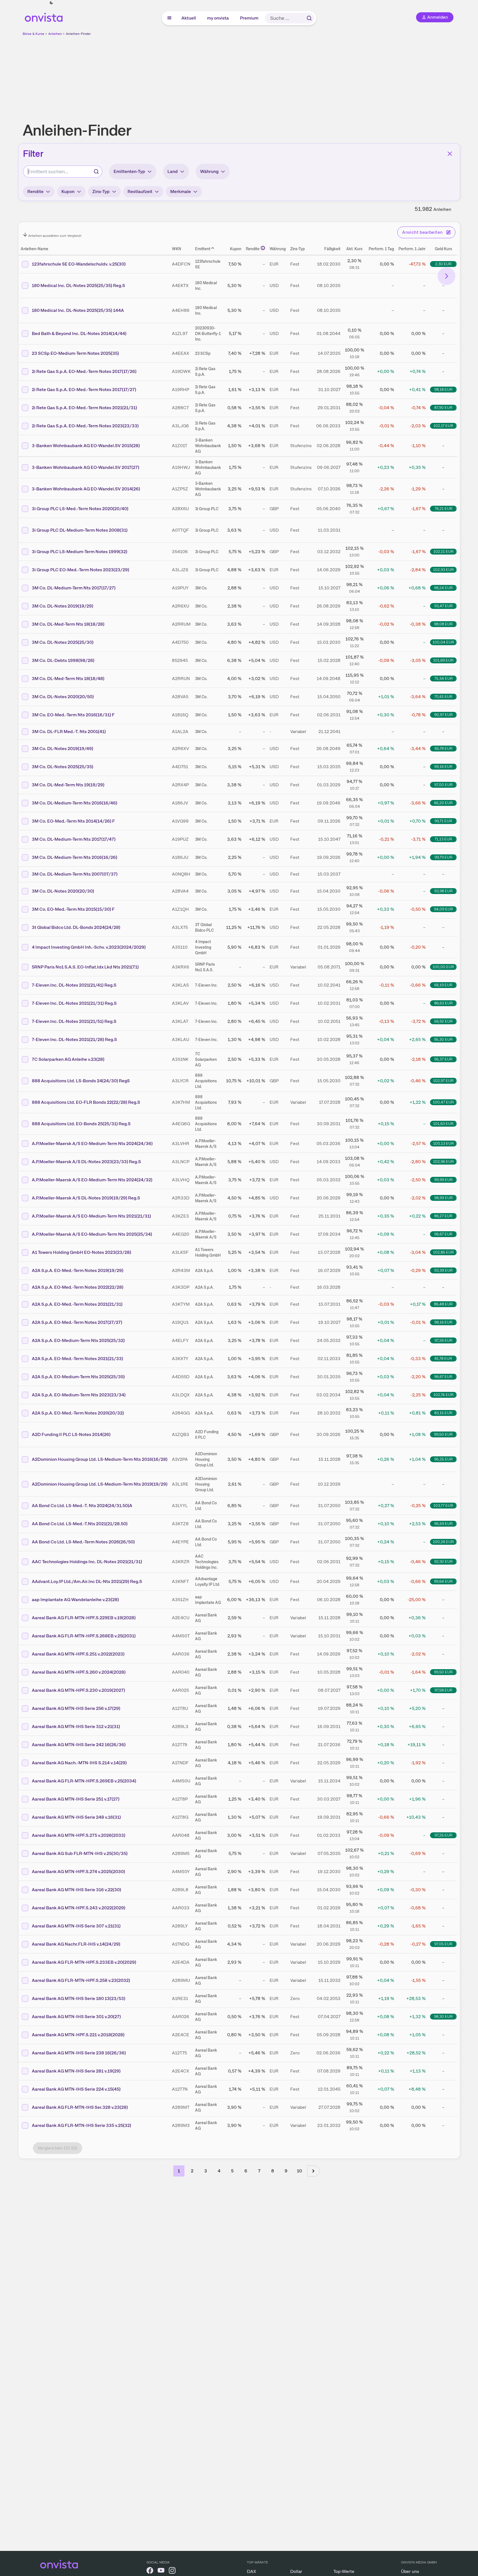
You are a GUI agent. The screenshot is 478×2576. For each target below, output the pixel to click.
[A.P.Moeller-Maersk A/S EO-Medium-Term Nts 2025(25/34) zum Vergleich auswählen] (26, 1234)
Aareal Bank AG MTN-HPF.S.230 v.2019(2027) (78, 1690)
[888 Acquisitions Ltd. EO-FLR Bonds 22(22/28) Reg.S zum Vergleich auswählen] (26, 1102)
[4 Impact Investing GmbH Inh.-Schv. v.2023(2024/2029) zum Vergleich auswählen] (26, 947)
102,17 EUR (443, 426)
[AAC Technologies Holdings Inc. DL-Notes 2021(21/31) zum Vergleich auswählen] (26, 1562)
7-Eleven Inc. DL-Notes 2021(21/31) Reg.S (74, 1003)
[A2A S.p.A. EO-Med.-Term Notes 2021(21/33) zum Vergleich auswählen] (26, 1359)
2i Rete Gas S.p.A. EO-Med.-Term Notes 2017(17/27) (84, 390)
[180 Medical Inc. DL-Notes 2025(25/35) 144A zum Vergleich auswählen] (26, 310)
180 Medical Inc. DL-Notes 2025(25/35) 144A (78, 310)
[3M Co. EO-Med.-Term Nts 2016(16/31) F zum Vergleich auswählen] (26, 715)
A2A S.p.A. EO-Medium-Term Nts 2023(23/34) (79, 1395)
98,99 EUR (443, 1198)
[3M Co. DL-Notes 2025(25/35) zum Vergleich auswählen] (26, 767)
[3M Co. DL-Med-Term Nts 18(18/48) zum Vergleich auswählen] (26, 679)
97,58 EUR (443, 1690)
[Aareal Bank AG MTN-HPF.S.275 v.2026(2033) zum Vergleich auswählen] (26, 1835)
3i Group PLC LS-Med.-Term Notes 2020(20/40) (80, 509)
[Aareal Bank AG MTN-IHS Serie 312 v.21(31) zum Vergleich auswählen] (26, 1727)
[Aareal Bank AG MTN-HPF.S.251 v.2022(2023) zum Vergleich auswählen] (26, 1654)
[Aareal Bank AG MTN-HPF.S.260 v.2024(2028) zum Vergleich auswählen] (26, 1672)
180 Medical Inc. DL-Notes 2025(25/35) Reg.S (78, 285)
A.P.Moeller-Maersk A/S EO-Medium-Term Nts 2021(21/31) (91, 1216)
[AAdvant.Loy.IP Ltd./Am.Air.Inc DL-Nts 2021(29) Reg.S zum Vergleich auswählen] (26, 1582)
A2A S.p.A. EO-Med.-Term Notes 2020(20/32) (78, 1413)
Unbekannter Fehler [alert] (418, 14)
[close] (470, 9)
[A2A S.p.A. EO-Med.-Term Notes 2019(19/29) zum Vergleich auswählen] (26, 1271)
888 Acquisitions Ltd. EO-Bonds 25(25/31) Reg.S (81, 1124)
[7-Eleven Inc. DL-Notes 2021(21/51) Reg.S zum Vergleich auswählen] (26, 1021)
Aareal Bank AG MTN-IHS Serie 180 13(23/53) (79, 1998)
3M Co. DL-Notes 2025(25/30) (63, 642)
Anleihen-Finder (78, 34)
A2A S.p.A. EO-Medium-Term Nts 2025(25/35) (78, 1377)
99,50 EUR (443, 1434)
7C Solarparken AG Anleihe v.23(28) (68, 1059)
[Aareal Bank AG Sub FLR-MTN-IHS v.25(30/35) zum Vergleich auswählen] (26, 1854)
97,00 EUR (443, 785)
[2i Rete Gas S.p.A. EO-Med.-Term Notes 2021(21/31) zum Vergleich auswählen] (26, 408)
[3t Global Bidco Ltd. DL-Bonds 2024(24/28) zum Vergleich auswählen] (26, 927)
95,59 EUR (443, 1524)
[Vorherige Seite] (165, 2171)
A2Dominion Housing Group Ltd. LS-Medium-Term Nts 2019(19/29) (100, 1484)
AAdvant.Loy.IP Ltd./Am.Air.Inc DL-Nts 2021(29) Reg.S (87, 1581)
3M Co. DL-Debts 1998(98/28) (63, 660)
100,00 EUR (443, 967)
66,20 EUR (443, 803)
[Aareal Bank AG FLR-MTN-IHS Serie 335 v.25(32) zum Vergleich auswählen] (26, 2126)
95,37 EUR (443, 1059)
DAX (252, 2571)
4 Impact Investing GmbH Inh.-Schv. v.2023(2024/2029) (89, 947)
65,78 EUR (443, 748)
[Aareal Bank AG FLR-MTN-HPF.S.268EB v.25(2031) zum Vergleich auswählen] (26, 1636)
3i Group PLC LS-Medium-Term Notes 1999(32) (80, 552)
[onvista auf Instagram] (172, 2571)
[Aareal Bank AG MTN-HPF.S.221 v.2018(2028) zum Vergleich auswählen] (26, 2035)
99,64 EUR (443, 1581)
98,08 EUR (443, 624)
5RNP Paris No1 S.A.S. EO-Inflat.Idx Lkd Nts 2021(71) (85, 967)
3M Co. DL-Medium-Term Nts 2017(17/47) (74, 839)
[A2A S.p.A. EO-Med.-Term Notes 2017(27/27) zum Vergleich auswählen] (26, 1322)
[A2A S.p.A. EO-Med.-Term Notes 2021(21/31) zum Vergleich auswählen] (26, 1304)
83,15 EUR (443, 1413)
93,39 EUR (443, 1270)
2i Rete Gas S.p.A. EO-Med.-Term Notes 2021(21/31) (84, 408)
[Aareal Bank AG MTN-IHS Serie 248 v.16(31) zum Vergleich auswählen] (26, 1817)
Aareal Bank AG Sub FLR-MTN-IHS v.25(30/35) (80, 1853)
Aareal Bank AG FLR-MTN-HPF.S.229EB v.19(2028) (84, 1618)
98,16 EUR (443, 1322)
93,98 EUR (443, 891)
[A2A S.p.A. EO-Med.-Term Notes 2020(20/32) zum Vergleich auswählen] (26, 1413)
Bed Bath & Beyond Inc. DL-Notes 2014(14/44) (79, 333)
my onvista (218, 18)
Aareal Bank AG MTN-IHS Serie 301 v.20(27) (76, 2017)
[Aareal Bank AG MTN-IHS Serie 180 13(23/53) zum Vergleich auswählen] (26, 1999)
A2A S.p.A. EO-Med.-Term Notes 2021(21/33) (77, 1359)
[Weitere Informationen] (263, 248)
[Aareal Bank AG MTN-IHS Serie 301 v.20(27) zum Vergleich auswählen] (26, 2017)
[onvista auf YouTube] (161, 2571)
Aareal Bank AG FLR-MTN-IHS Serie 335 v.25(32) (81, 2125)
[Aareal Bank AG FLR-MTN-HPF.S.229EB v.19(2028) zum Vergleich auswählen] (26, 1618)
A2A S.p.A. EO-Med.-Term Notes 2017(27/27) (77, 1322)
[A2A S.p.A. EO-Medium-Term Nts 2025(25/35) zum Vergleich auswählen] (26, 1377)
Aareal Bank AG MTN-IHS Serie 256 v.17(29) (76, 1708)
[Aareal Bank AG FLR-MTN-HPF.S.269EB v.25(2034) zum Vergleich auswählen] (26, 1781)
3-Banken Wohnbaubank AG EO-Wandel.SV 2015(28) (86, 446)
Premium (249, 18)
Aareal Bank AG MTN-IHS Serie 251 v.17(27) (76, 1799)
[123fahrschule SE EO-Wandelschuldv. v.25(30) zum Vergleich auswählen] (26, 264)
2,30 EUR (443, 264)
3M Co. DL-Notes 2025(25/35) (63, 767)
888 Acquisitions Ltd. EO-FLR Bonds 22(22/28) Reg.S (86, 1102)
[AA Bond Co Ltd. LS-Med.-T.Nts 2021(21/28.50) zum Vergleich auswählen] (26, 1524)
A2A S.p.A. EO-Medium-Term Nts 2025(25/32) (78, 1340)
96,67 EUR (443, 1234)
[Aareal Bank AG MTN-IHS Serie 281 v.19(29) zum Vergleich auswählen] (26, 2071)
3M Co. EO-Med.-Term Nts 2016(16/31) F (73, 715)
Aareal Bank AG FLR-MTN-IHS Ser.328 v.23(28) (80, 2107)
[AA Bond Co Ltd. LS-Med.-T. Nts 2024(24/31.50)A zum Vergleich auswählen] (26, 1506)
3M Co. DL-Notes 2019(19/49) (63, 749)
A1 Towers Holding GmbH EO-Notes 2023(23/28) (81, 1252)
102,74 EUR (443, 1395)
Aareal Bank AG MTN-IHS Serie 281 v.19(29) (76, 2071)
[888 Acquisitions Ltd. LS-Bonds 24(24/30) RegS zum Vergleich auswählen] (26, 1081)
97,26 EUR (443, 1340)
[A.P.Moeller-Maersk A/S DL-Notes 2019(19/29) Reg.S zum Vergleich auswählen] (26, 1198)
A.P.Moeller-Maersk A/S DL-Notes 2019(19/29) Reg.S (86, 1198)
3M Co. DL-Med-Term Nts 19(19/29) (68, 785)
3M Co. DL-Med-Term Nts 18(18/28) (68, 624)
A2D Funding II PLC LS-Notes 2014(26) (71, 1434)
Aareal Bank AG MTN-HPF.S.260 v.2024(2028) (79, 1672)
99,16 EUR (443, 767)
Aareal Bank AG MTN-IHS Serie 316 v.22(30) (76, 1890)
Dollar (296, 2571)
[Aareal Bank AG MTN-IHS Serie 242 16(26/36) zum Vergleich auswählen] (26, 1745)
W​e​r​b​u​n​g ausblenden (287, 76)
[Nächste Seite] (314, 2171)
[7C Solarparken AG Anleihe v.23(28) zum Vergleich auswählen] (26, 1059)
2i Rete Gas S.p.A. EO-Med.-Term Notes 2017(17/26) (84, 371)
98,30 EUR (443, 2016)
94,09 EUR (443, 909)
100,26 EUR (443, 1542)
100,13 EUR (443, 1143)
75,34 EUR (443, 678)
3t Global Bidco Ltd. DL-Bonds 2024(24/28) (76, 927)
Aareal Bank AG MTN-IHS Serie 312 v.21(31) (76, 1726)
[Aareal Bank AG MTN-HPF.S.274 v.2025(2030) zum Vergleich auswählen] (26, 1872)
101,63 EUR (443, 1124)
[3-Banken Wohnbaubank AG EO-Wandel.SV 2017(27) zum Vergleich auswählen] (26, 468)
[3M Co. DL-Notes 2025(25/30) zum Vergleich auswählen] (26, 642)
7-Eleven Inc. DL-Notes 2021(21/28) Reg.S (74, 1039)
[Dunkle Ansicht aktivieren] (51, 3)
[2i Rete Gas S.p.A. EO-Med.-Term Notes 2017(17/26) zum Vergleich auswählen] (26, 372)
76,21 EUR (443, 509)
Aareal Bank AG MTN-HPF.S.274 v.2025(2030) (78, 1872)
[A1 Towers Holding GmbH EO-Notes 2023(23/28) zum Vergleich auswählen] (26, 1252)
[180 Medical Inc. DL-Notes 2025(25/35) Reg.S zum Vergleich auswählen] (26, 286)
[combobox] (63, 172)
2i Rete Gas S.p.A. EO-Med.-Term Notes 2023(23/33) (85, 426)
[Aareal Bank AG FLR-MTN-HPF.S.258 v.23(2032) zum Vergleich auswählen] (26, 1980)
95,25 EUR (443, 1459)
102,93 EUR (443, 570)
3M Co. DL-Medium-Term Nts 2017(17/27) (74, 588)
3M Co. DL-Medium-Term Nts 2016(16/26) (75, 857)
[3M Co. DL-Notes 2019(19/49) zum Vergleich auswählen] (26, 749)
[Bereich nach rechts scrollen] (446, 276)
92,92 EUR (443, 1561)
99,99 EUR (443, 1180)
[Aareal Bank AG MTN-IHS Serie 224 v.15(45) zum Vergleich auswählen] (26, 2089)
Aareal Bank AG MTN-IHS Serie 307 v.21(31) (76, 1926)
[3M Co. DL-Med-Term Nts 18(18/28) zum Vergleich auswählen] (26, 624)
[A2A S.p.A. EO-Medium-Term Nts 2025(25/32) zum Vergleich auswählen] (26, 1341)
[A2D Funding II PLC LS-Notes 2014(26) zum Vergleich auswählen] (26, 1435)
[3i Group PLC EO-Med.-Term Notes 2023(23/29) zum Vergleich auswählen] (26, 570)
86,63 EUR (443, 1003)
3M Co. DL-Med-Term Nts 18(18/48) (68, 679)
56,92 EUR (443, 1021)
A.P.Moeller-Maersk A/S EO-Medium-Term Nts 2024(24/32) (92, 1180)
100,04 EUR (443, 642)
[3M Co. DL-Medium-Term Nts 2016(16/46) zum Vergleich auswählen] (26, 803)
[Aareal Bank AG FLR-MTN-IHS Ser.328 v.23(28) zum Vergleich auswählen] (26, 2107)
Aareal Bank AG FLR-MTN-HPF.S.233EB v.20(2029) (84, 1962)
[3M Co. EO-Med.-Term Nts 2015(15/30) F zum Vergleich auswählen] (26, 909)
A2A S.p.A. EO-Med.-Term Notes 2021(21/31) (77, 1304)
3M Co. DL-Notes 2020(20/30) (63, 891)
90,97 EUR (443, 715)
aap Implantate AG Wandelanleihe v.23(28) (75, 1600)
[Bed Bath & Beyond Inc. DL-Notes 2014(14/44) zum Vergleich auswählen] (26, 334)
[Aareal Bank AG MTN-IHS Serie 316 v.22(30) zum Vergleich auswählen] (26, 1890)
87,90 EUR (443, 408)
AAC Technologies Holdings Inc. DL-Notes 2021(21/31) (87, 1562)
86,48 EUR (443, 1304)
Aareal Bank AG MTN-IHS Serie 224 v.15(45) (76, 2089)
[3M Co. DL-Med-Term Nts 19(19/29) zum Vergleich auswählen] (26, 785)
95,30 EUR (443, 1039)
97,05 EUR (443, 1944)
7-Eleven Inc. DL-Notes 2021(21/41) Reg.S (74, 985)
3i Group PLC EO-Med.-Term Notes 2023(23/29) (81, 570)
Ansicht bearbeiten (422, 232)
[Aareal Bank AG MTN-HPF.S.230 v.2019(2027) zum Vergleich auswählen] (26, 1690)
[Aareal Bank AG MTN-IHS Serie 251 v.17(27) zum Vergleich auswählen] (26, 1799)
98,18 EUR (443, 389)
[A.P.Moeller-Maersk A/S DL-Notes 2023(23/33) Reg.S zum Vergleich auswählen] (26, 1162)
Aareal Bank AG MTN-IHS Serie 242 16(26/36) (79, 1745)
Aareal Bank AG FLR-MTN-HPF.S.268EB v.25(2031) (84, 1636)
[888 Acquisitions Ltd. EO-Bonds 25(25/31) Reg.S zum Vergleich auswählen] (26, 1124)
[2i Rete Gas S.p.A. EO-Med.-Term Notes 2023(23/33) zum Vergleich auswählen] (26, 426)
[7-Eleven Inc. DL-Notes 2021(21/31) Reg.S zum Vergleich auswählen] (26, 1003)
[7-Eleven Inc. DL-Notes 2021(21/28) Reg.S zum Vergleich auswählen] (26, 1040)
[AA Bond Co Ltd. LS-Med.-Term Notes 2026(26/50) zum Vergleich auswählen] (26, 1542)
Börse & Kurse (33, 34)
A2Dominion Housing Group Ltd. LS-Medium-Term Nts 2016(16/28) (100, 1459)
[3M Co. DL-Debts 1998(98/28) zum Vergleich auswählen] (26, 661)
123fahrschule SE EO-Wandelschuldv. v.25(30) (79, 264)
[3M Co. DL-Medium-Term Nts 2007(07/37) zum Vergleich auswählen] (26, 874)
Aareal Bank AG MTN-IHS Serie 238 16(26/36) (79, 2053)
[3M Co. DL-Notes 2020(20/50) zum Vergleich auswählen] (26, 697)
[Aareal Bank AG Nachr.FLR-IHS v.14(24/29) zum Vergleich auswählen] (26, 1944)
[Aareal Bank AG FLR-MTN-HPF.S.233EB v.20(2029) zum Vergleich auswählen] (26, 1962)
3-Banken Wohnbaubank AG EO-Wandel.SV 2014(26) (86, 489)
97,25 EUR (443, 1835)
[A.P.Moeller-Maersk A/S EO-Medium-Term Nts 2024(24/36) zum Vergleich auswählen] (26, 1144)
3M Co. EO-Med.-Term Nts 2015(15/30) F (73, 909)
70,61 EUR (443, 697)
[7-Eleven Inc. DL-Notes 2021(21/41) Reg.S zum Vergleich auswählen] (26, 985)
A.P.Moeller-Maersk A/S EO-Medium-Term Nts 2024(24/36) (92, 1144)
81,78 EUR (443, 1358)
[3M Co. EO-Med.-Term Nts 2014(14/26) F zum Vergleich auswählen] (26, 821)
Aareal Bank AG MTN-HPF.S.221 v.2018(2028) (78, 2035)
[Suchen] (309, 18)
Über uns (410, 2571)
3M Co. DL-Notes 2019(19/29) (63, 606)
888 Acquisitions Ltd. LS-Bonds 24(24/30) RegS (81, 1081)
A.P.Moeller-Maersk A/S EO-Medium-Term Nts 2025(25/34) (92, 1234)
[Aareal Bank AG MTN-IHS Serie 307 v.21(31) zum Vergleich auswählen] (26, 1926)
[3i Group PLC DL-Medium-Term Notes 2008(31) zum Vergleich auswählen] (26, 530)
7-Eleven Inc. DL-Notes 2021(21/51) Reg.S (74, 1021)
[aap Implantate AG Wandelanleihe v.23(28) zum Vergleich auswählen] (26, 1600)
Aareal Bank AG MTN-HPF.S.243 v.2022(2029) (79, 1908)
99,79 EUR (443, 857)
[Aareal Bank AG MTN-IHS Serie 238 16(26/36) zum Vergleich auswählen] (26, 2053)
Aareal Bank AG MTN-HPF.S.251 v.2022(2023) (78, 1654)
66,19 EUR (443, 985)
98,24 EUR (443, 588)
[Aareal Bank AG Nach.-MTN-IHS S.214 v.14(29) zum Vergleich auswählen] (26, 1763)
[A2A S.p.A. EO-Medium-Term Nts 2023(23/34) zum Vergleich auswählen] (26, 1395)
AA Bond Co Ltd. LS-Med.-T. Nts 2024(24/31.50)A (82, 1506)
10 (299, 2171)
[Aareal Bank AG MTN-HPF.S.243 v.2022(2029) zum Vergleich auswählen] (26, 1908)
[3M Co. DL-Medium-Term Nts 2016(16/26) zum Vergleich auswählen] (26, 857)
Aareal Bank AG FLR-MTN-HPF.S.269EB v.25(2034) (84, 1781)
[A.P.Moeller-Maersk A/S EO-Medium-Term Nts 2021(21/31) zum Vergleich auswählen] (26, 1216)
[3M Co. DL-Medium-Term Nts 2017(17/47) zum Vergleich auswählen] (26, 839)
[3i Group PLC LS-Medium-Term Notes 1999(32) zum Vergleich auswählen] (26, 552)
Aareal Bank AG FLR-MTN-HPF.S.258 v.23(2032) (81, 1980)
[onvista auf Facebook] (150, 2571)
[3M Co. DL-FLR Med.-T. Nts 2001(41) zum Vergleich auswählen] (26, 732)
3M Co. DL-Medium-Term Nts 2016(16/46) (75, 803)
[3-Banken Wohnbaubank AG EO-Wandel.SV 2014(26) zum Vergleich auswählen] (26, 489)
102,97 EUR (443, 1081)
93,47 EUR (443, 606)
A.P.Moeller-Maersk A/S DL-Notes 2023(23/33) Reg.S (86, 1162)
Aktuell (189, 18)
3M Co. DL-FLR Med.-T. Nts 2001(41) (69, 732)
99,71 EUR (443, 821)
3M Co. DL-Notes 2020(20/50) (63, 697)
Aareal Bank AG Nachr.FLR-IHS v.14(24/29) (76, 1944)
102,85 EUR (443, 1252)
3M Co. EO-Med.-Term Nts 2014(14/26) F (73, 821)
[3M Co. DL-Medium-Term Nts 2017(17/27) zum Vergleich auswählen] (26, 588)
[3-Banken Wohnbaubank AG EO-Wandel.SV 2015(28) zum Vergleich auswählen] (26, 446)
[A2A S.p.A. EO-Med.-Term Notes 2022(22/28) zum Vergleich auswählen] (26, 1287)
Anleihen (55, 34)
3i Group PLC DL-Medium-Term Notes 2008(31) (80, 530)
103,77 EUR (443, 1505)
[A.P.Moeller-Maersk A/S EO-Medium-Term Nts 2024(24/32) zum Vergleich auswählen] (26, 1180)
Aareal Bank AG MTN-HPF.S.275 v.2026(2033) (79, 1835)
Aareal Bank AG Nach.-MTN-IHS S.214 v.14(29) (79, 1763)
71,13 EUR (443, 839)
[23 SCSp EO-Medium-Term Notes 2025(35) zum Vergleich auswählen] (26, 353)
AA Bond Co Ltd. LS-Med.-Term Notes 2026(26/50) (83, 1542)
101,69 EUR (443, 660)
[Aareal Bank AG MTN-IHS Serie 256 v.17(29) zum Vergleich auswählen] (26, 1709)
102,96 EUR (443, 1162)
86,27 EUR (443, 1216)
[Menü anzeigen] (169, 18)
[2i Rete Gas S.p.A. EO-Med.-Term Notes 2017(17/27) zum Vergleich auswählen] (26, 390)
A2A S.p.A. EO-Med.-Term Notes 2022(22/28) (78, 1287)
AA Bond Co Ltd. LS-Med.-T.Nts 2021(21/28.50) (80, 1524)
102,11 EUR (443, 551)
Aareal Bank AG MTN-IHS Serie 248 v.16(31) (76, 1817)
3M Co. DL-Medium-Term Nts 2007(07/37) (75, 874)
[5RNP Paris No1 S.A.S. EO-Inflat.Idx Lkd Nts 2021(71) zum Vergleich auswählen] (26, 967)
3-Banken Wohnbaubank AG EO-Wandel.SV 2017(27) (86, 467)
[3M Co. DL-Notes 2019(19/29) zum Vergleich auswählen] (26, 606)
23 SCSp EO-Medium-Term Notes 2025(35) (75, 353)
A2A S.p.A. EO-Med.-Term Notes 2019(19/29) (78, 1270)
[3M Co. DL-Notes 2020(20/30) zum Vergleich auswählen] (26, 891)
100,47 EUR (443, 1102)
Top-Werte (344, 2571)
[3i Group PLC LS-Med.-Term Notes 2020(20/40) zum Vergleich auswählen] (26, 509)
